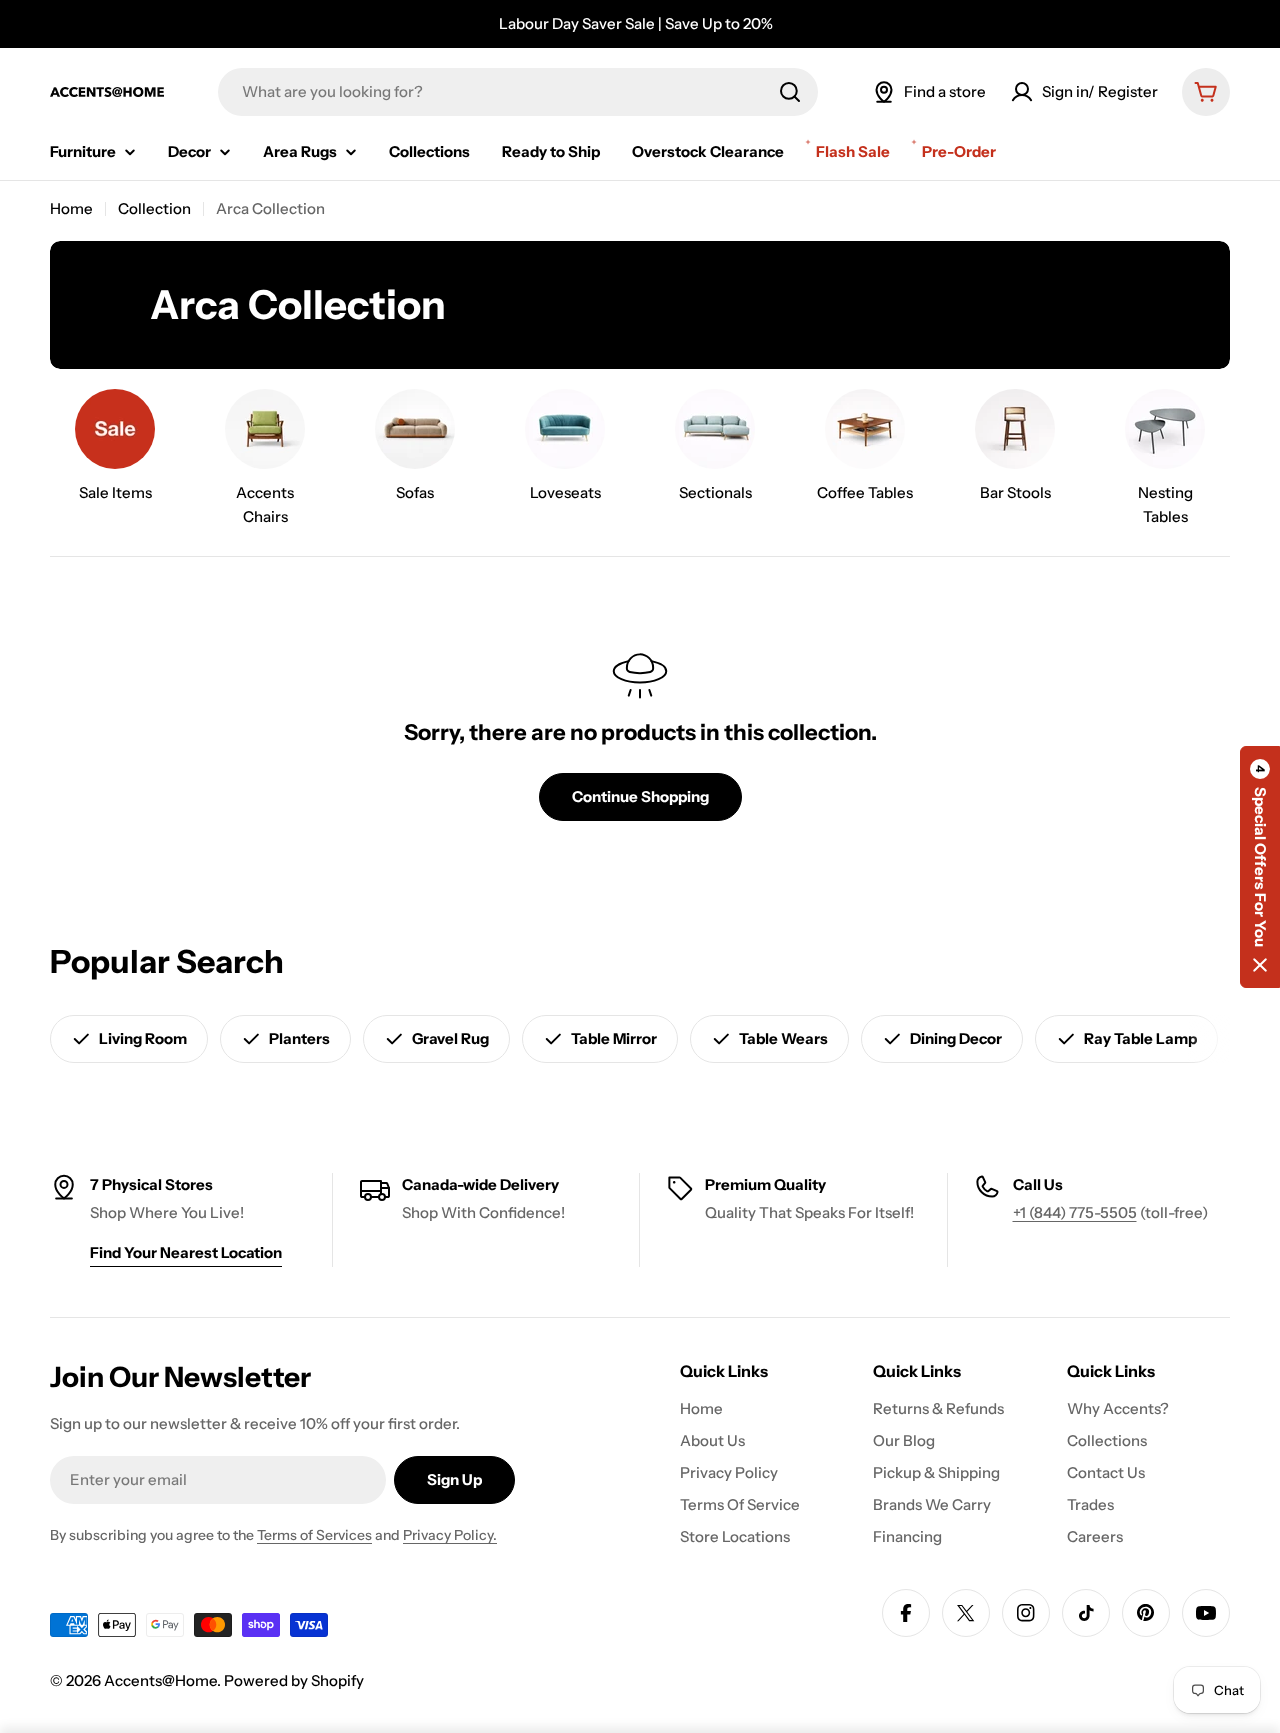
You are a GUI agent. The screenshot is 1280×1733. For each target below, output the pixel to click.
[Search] (790, 92)
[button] (1260, 867)
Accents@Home (160, 1680)
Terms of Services (314, 1535)
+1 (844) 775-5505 (1075, 1212)
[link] (115, 450)
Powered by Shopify (294, 1680)
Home (71, 208)
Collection (154, 208)
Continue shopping (640, 796)
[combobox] (518, 92)
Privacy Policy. (450, 1535)
